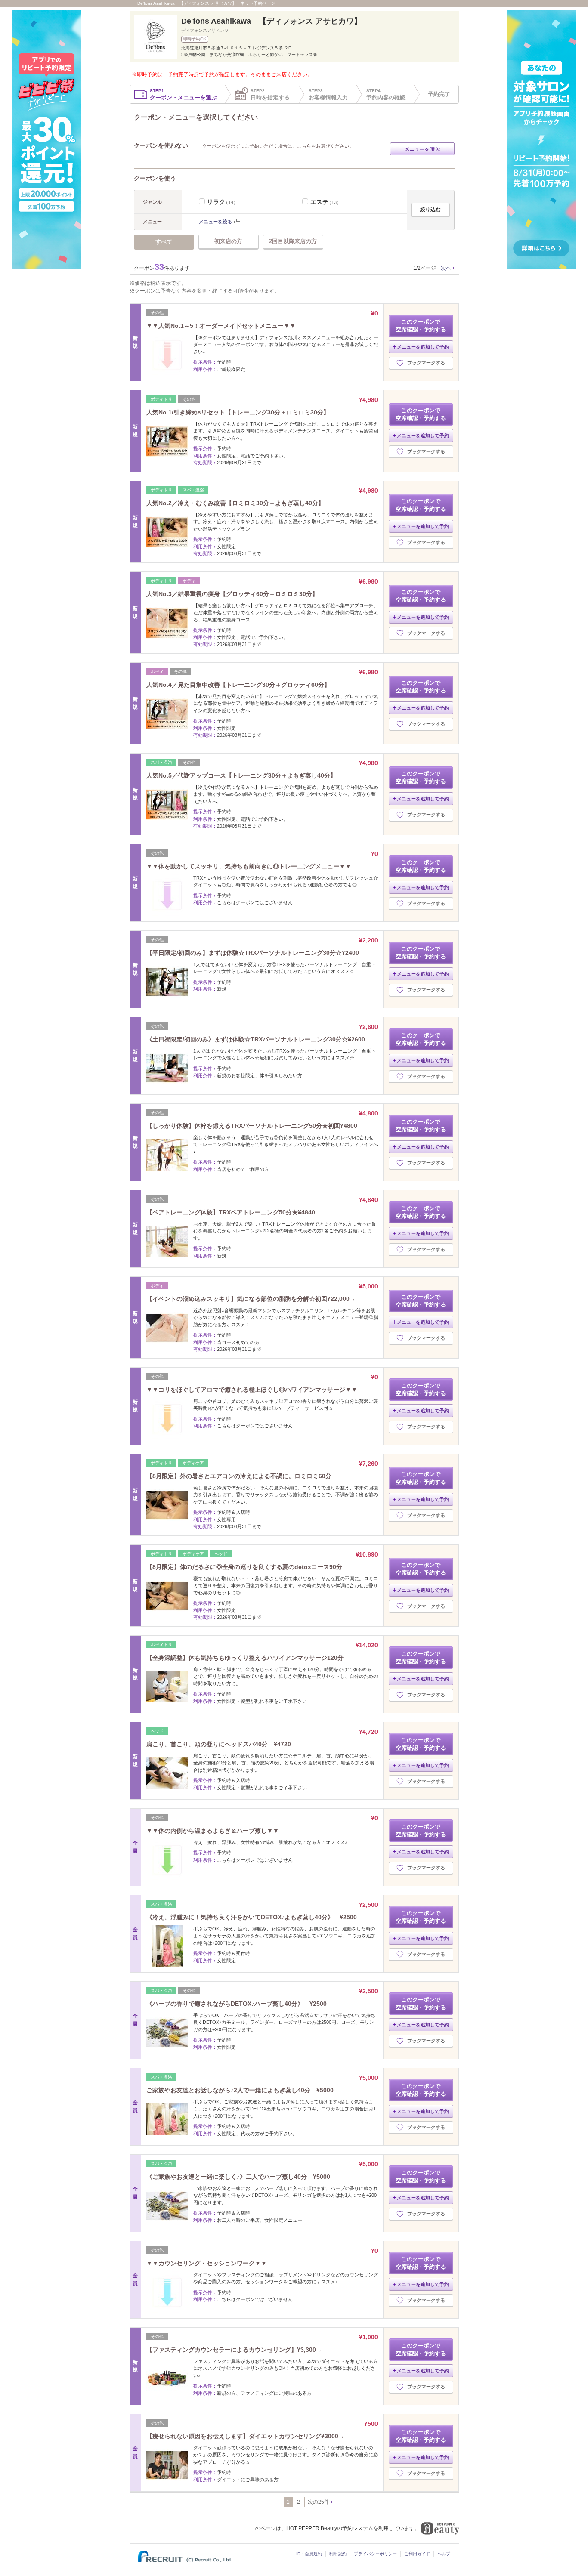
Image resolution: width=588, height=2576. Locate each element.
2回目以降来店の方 (293, 241)
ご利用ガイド (417, 2554)
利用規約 (338, 2554)
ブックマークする (426, 363)
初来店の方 (228, 241)
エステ (326, 202)
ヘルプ (444, 2554)
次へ (446, 268)
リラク (223, 202)
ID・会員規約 (309, 2554)
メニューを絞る (215, 222)
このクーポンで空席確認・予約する (421, 326)
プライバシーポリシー (375, 2554)
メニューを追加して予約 (423, 347)
